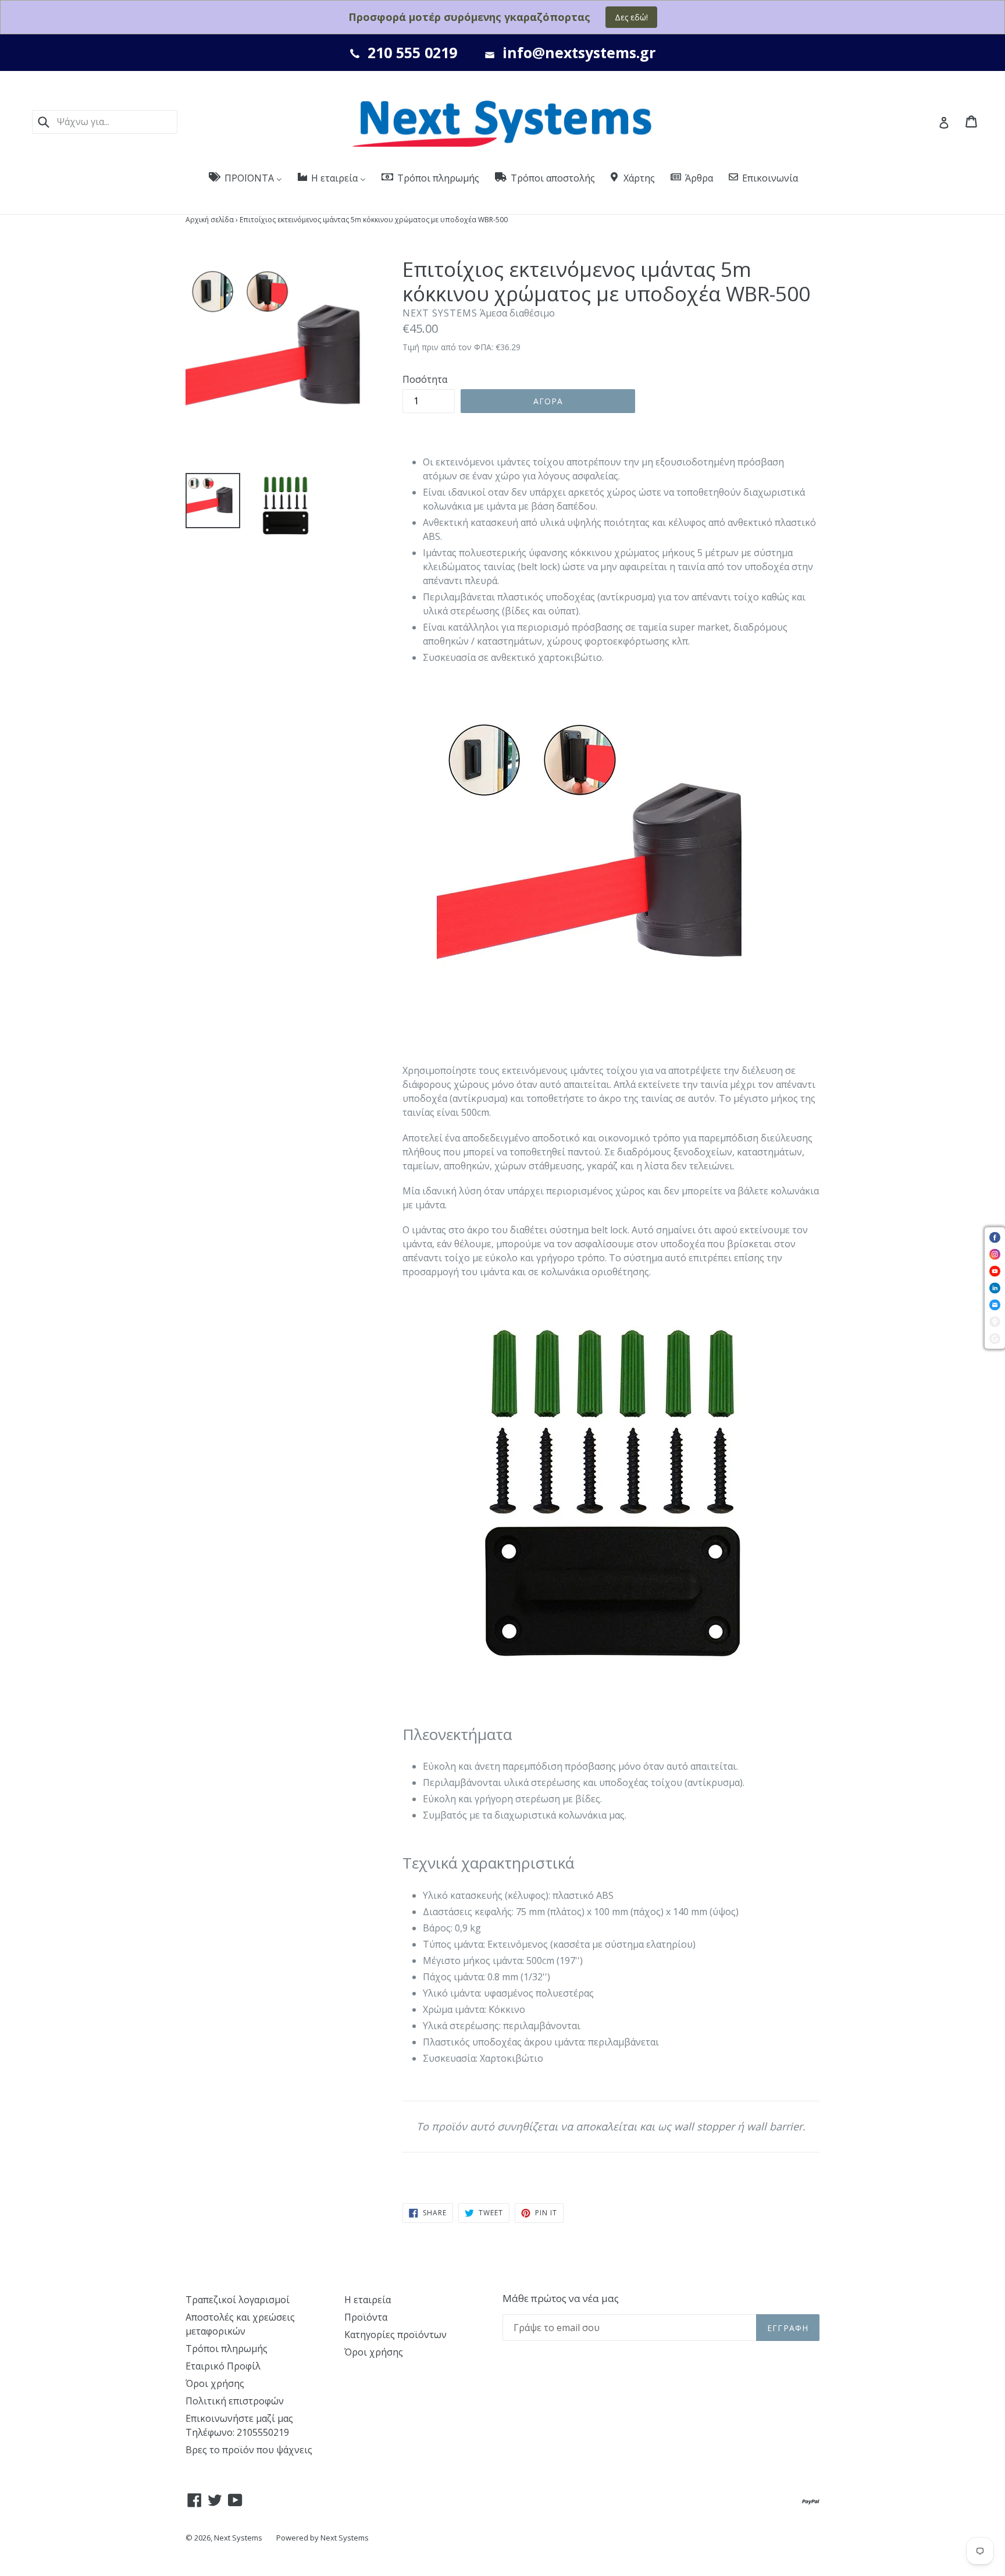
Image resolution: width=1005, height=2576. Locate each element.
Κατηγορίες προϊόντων (395, 2335)
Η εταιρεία (368, 2300)
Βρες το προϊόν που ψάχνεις (249, 2450)
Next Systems (238, 2538)
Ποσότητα (425, 379)
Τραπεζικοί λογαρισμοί (238, 2300)
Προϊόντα (366, 2317)
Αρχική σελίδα (210, 220)
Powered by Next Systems (322, 2538)
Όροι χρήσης (215, 2383)
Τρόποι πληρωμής (227, 2349)
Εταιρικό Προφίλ (223, 2366)
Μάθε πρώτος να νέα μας (561, 2299)
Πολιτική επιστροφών (235, 2401)
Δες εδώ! (631, 17)
